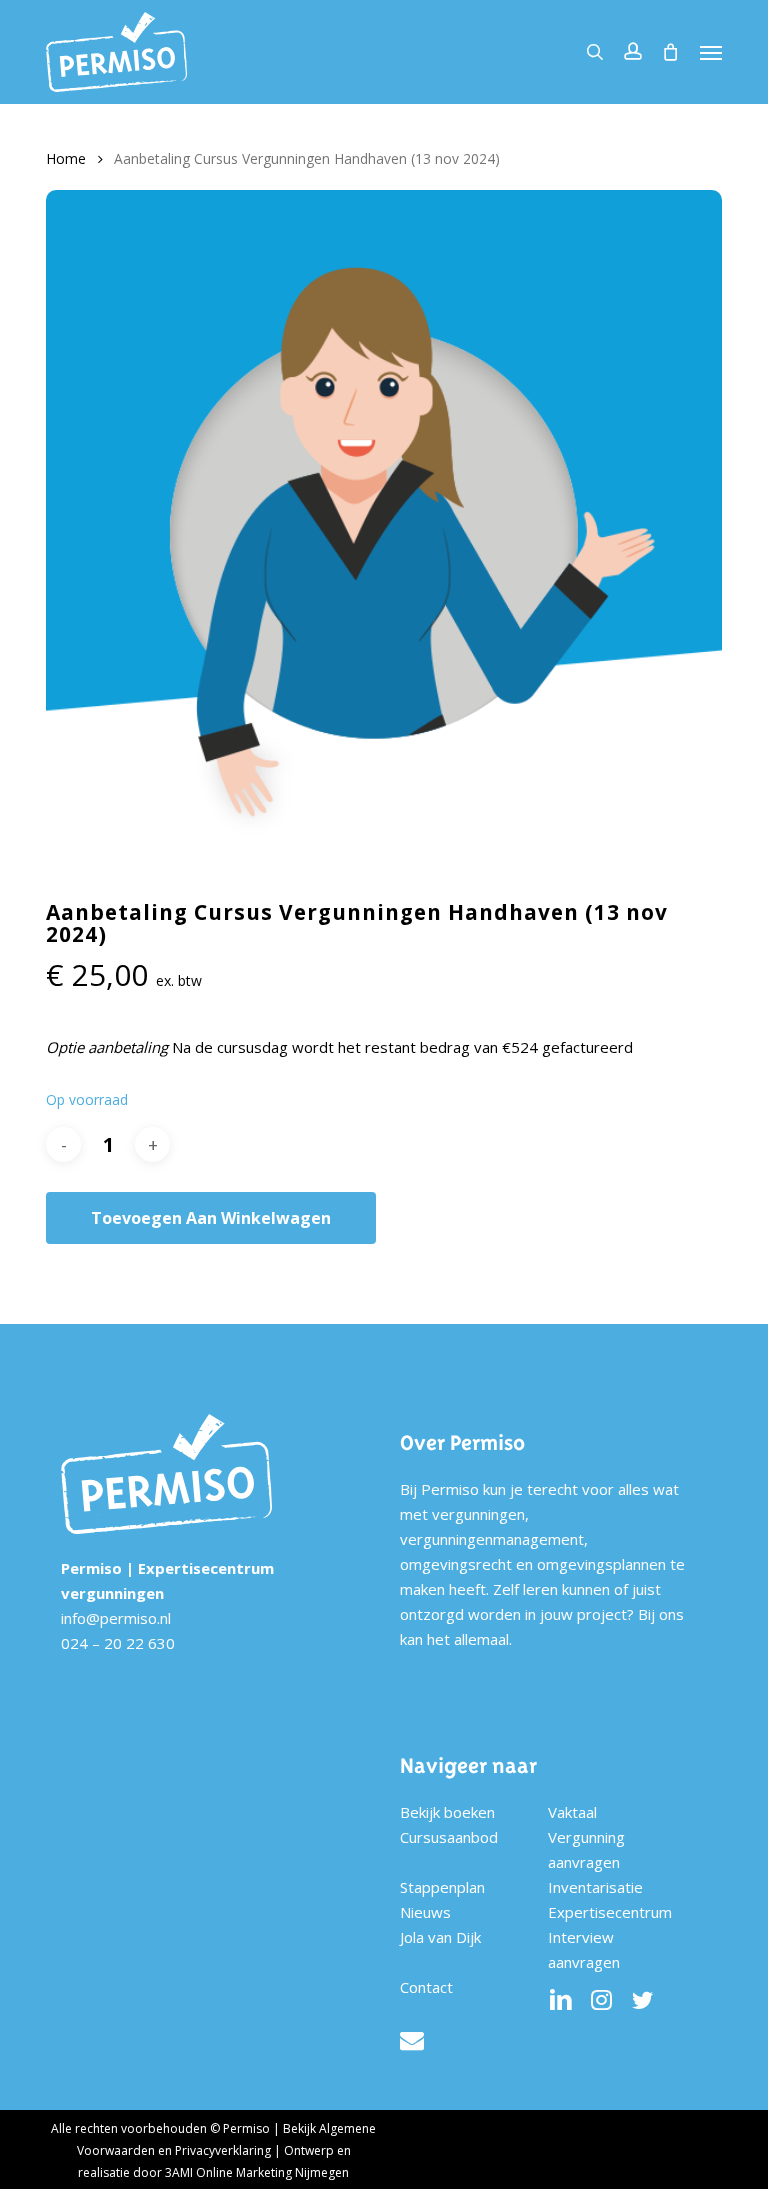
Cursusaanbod (449, 1837)
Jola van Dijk (440, 1937)
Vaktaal (572, 1812)
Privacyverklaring (223, 2150)
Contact (426, 1987)
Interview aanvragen (584, 1949)
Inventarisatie (595, 1887)
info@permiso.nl (116, 1618)
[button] (711, 52)
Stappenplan (442, 1887)
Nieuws (425, 1912)
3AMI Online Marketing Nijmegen (257, 2172)
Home (66, 158)
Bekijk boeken (447, 1812)
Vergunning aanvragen (586, 1849)
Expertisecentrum (610, 1912)
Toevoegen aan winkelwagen (211, 1218)
